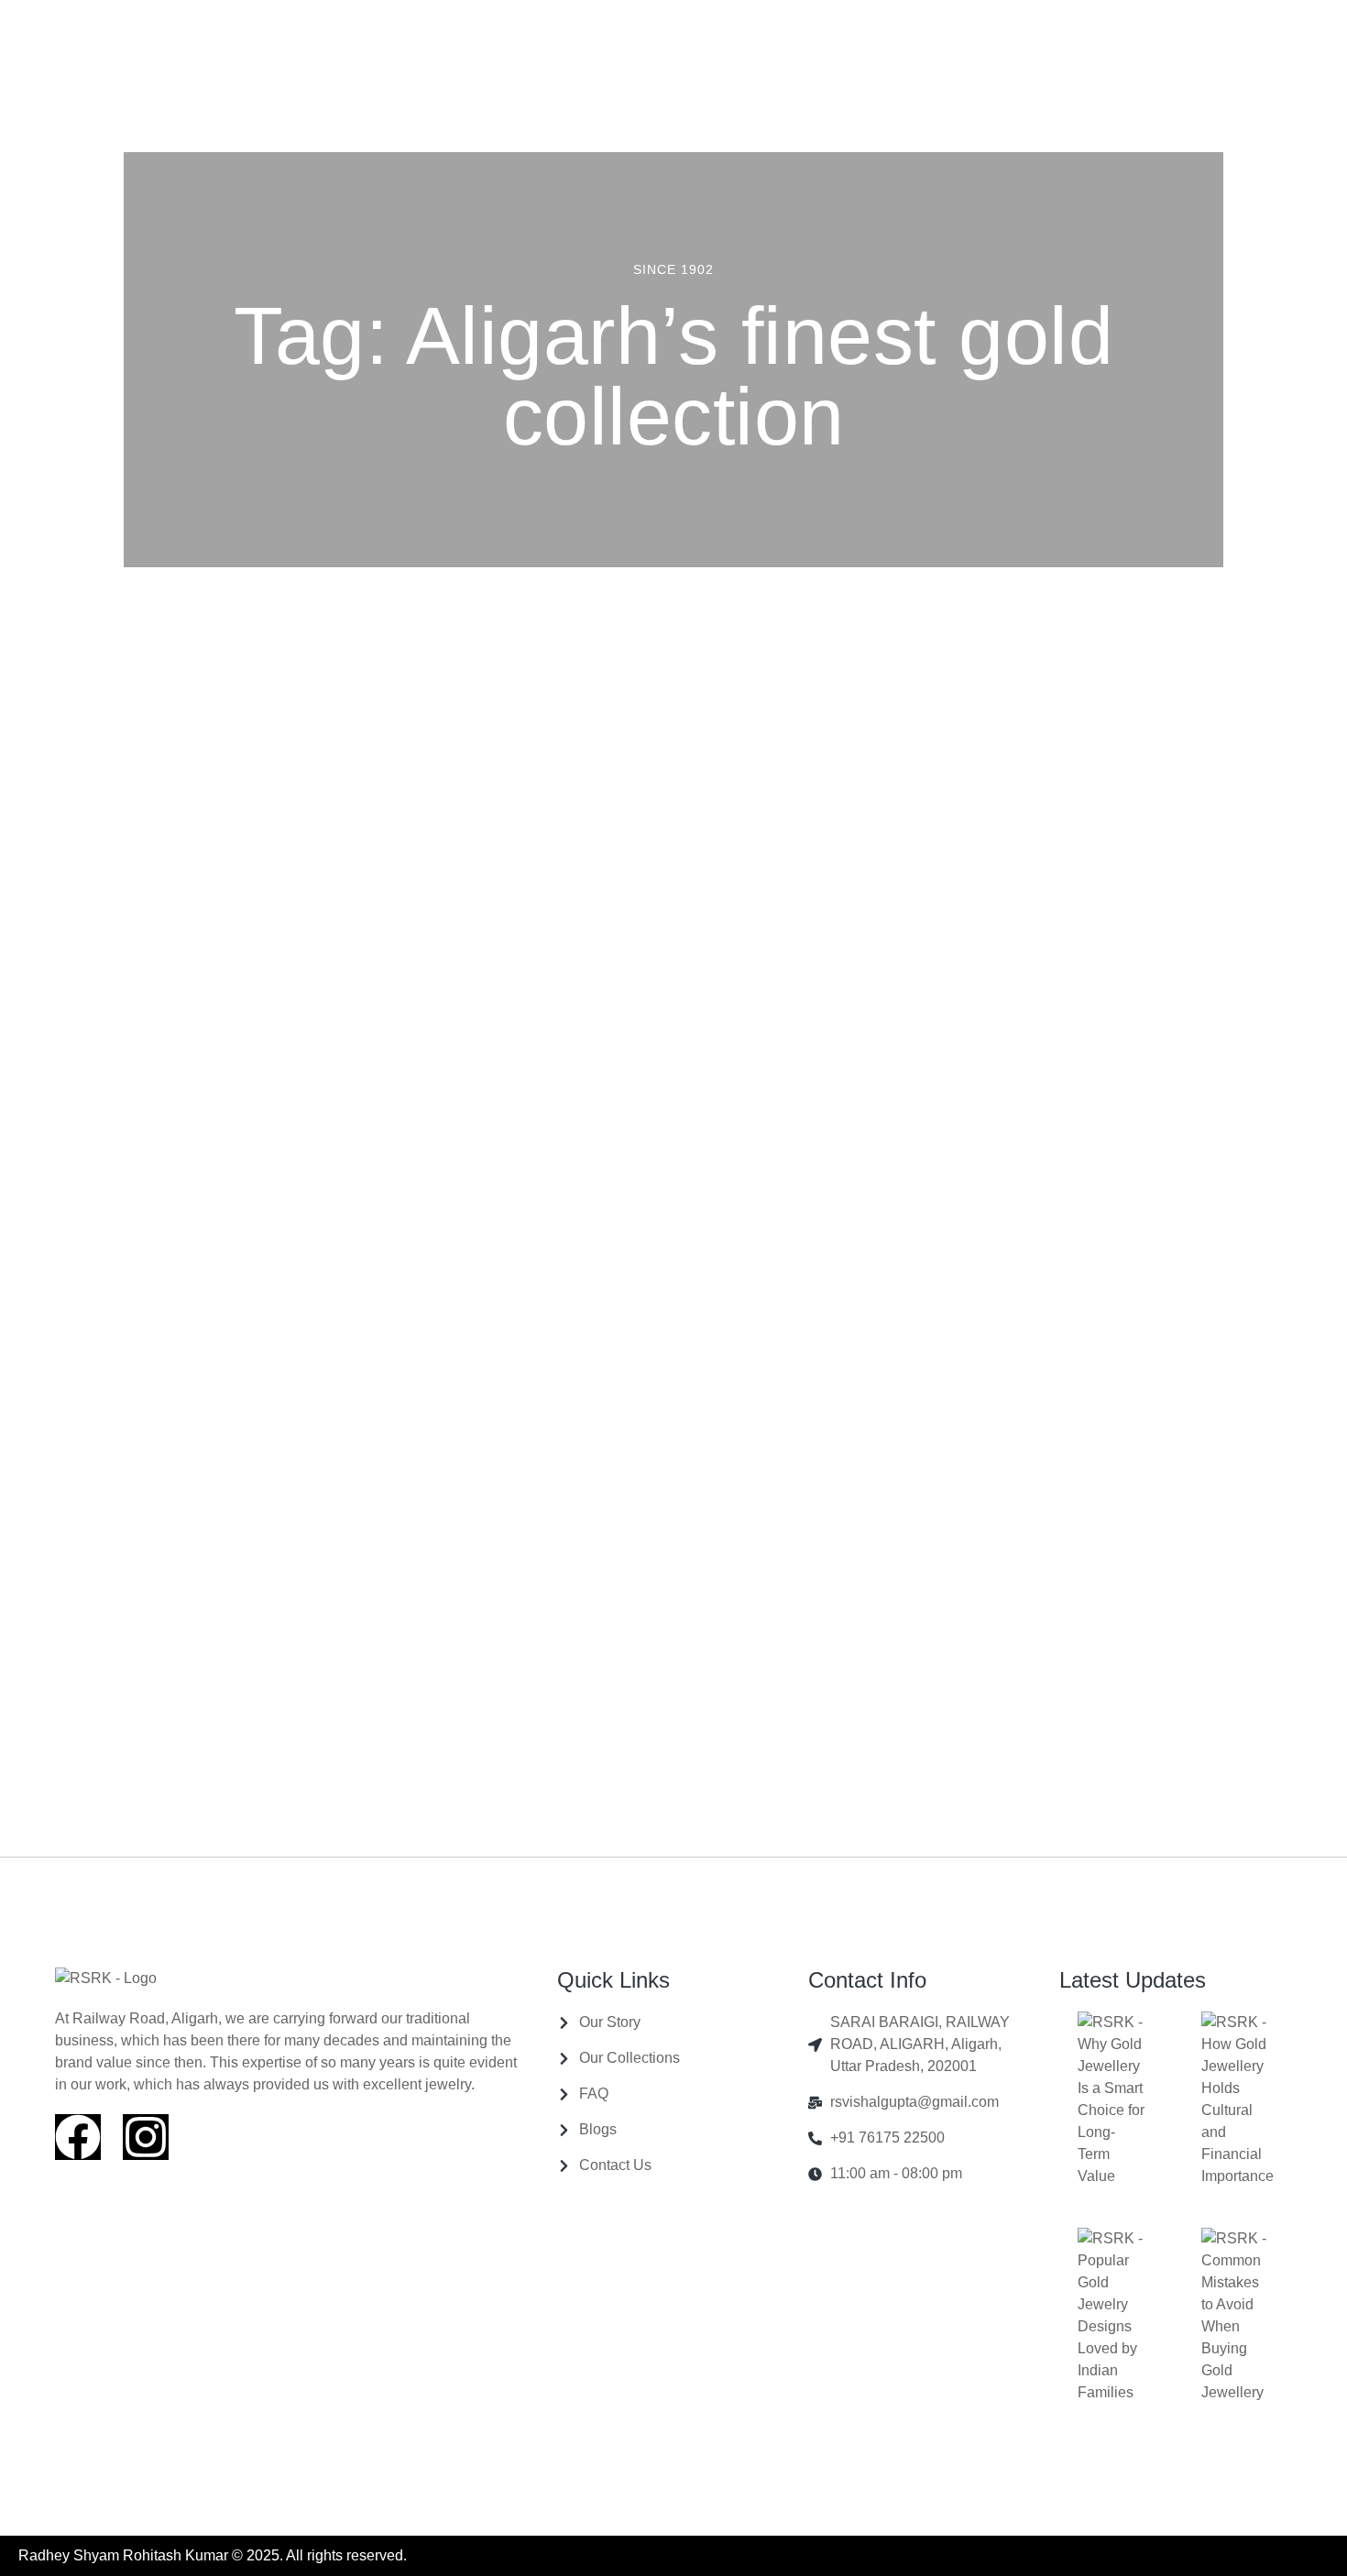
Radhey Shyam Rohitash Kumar (123, 2555)
